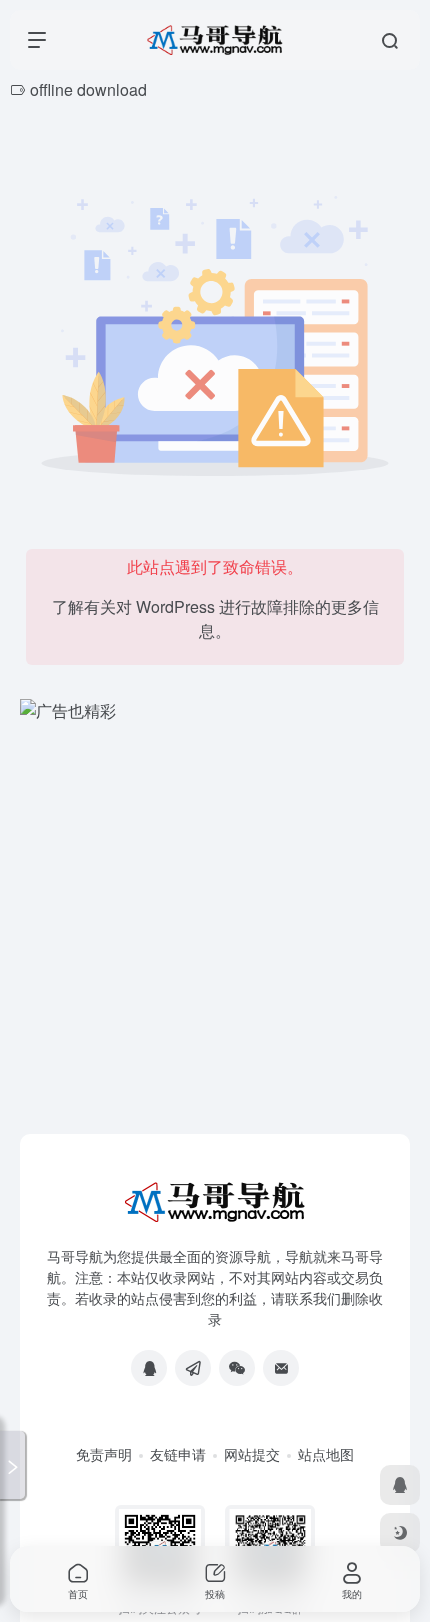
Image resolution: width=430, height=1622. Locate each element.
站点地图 (326, 1454)
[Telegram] (193, 1368)
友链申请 (178, 1454)
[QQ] (149, 1368)
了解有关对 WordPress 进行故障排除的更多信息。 (215, 618)
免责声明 (104, 1454)
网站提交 (252, 1454)
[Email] (281, 1368)
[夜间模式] (400, 1533)
